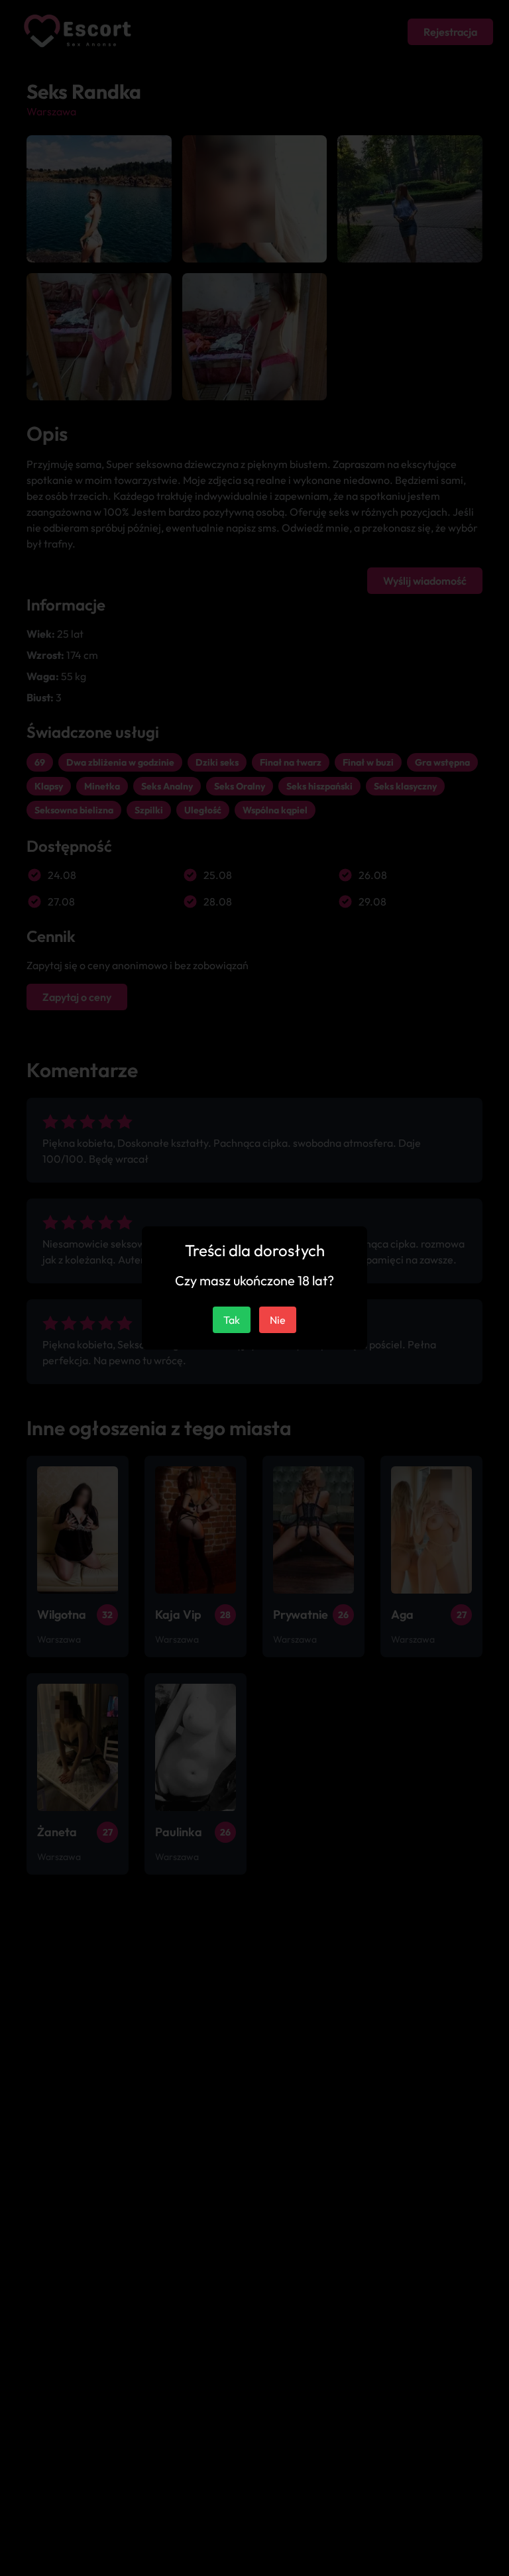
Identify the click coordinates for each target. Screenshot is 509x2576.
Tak (232, 1320)
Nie (278, 1320)
